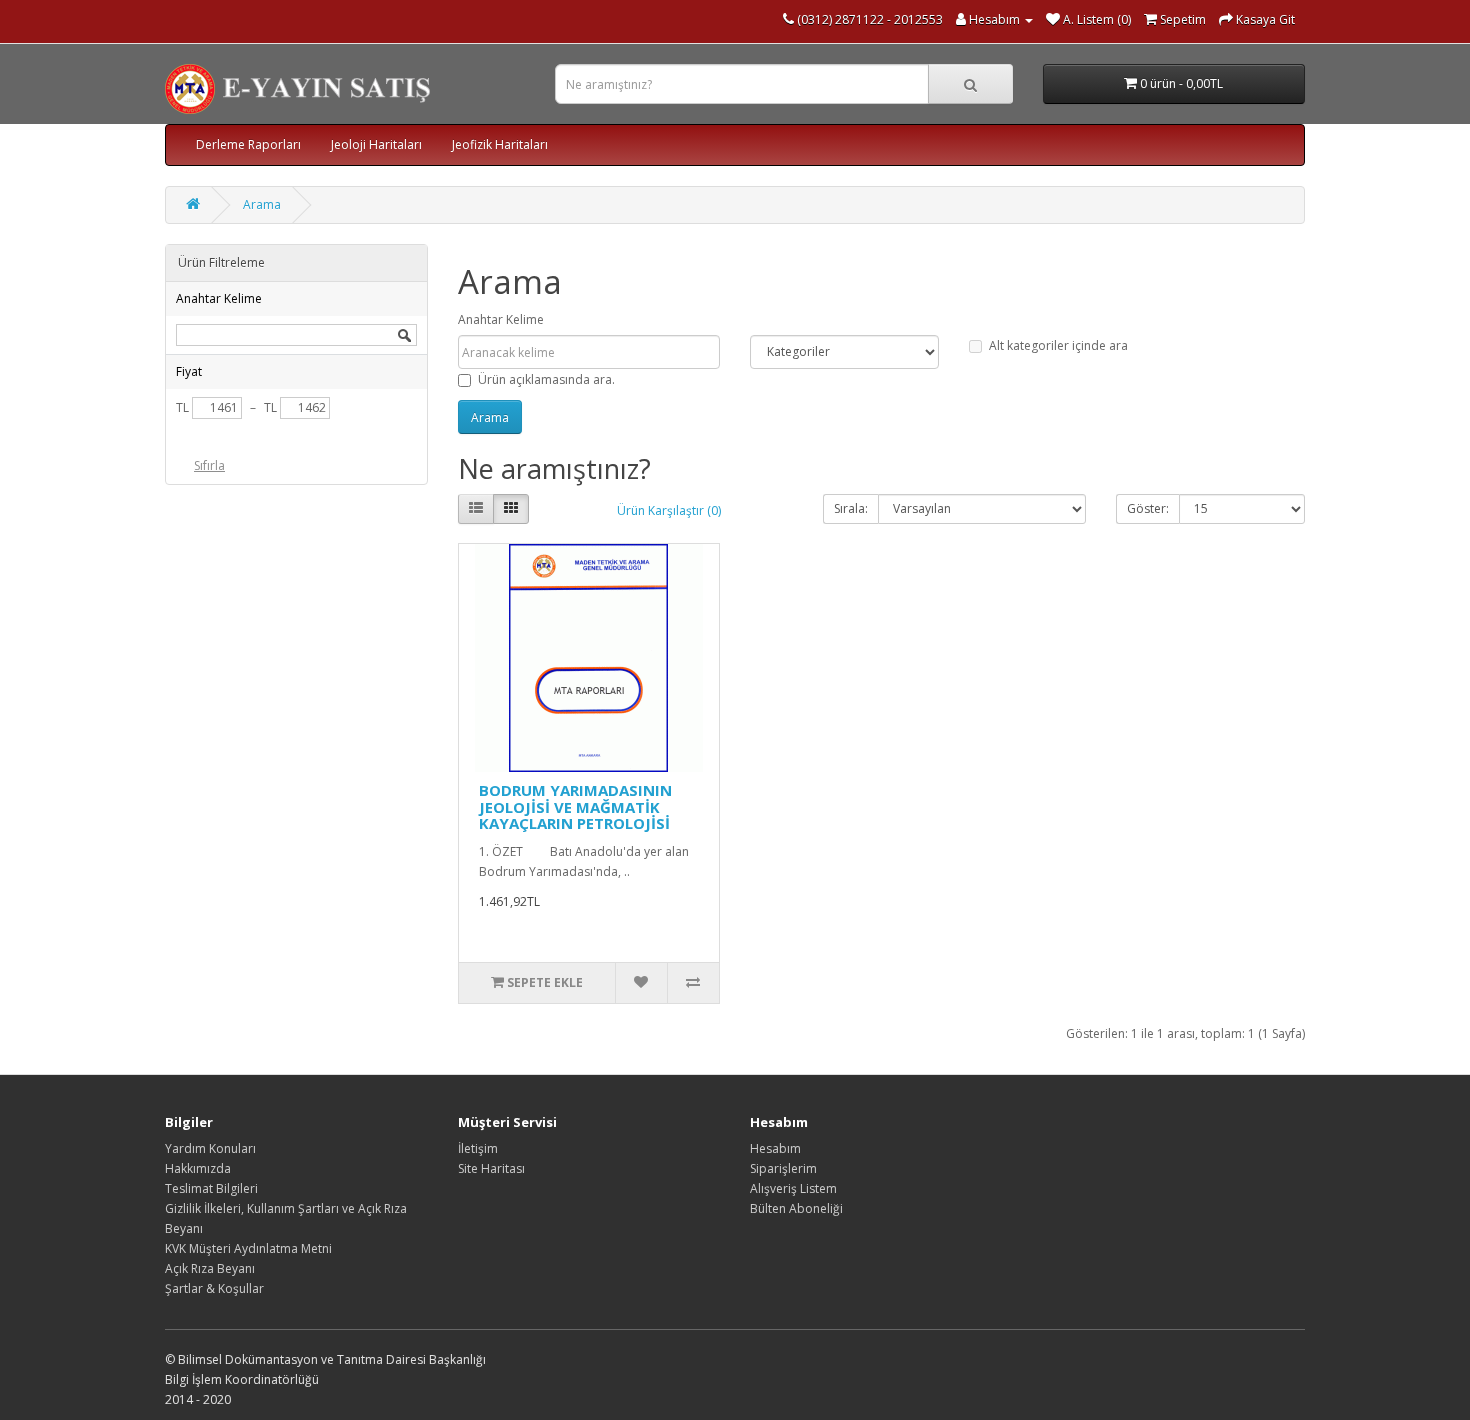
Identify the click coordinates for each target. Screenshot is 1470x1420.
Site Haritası (491, 1168)
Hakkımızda (198, 1168)
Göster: (1148, 508)
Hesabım (775, 1148)
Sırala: (851, 508)
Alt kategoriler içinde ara (1058, 345)
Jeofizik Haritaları (500, 144)
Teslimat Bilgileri (211, 1188)
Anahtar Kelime (501, 319)
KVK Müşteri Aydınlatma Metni (248, 1248)
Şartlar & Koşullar (214, 1288)
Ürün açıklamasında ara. (546, 379)
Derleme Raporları (248, 144)
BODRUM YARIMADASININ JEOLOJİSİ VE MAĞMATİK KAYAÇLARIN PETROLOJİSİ (575, 806)
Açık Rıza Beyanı (210, 1268)
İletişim (478, 1148)
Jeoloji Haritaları (376, 144)
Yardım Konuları (210, 1148)
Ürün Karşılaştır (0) (669, 510)
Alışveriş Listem (793, 1188)
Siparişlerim (783, 1168)
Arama (262, 204)
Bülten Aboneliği (796, 1208)
